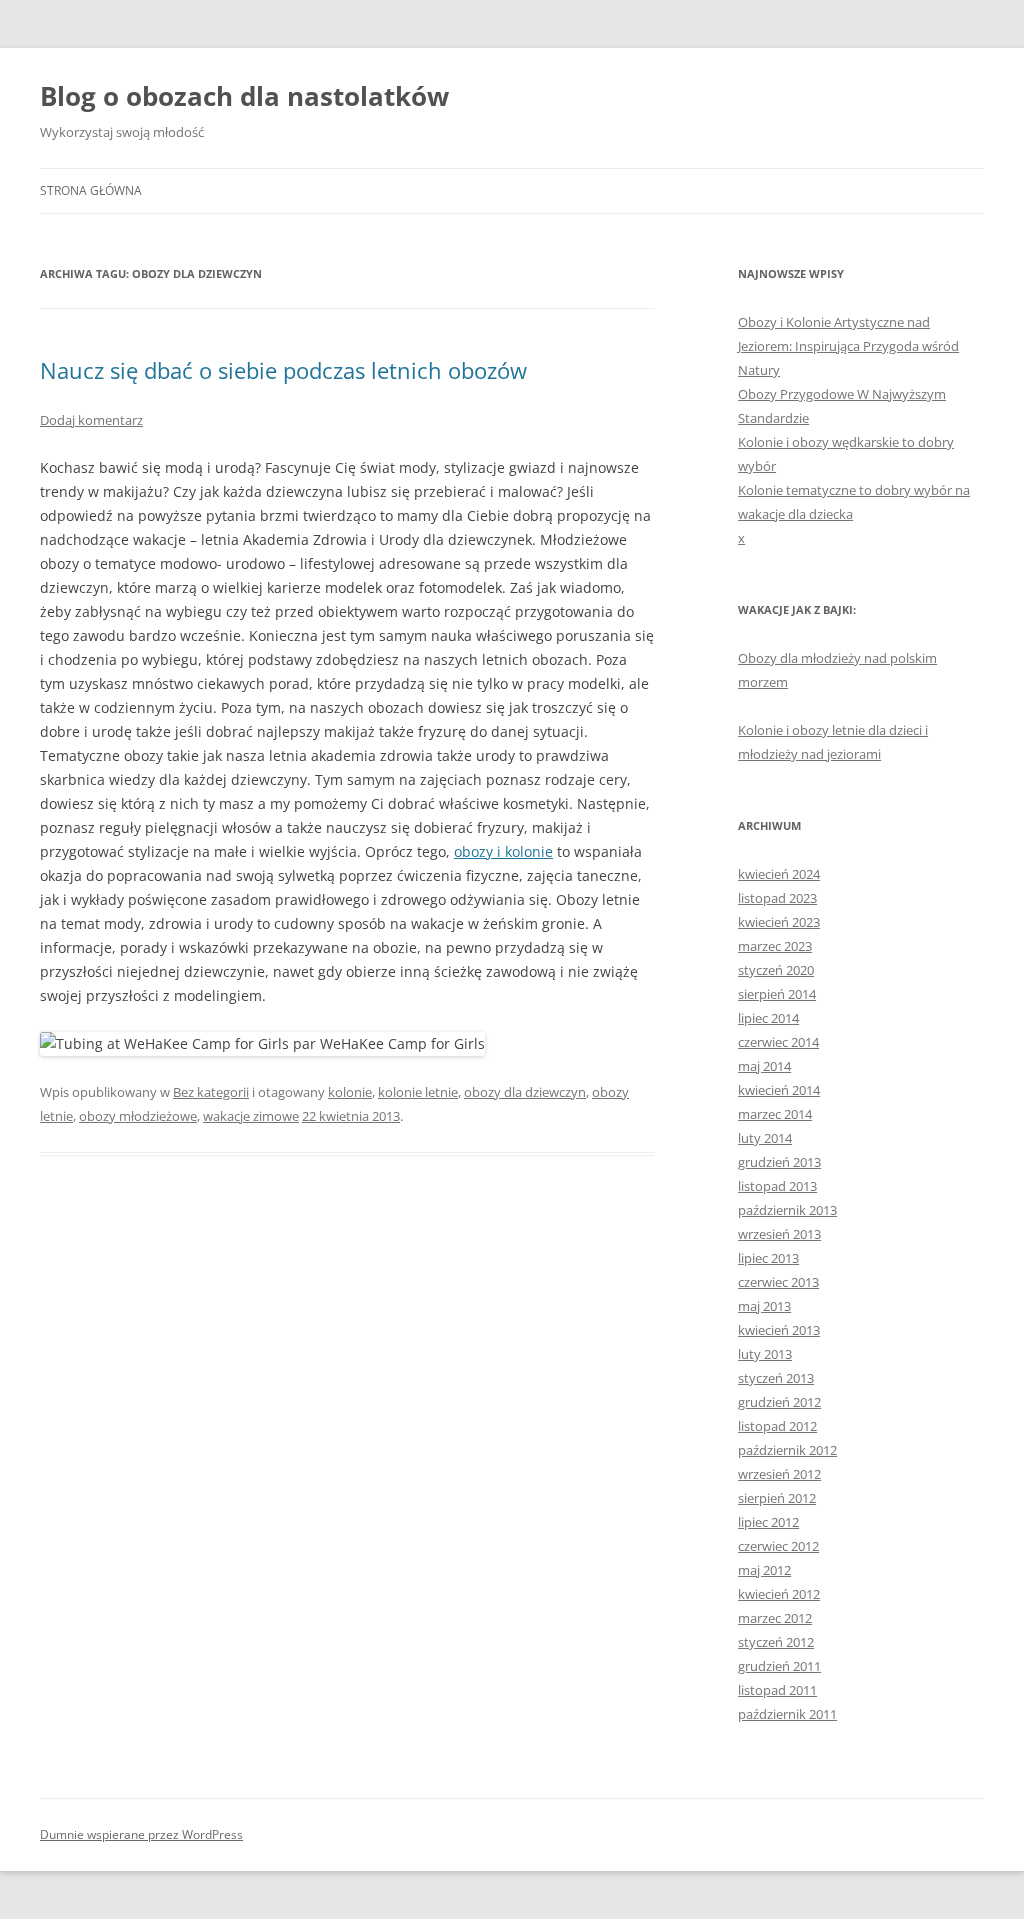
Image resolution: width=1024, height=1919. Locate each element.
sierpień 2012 (777, 1498)
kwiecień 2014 (779, 1090)
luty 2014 (765, 1138)
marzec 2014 (775, 1114)
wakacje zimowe (251, 1116)
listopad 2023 (777, 898)
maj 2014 (764, 1066)
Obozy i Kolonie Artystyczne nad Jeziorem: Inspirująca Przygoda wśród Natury (848, 346)
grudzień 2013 (779, 1162)
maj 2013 (764, 1306)
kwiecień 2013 (779, 1330)
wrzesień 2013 (779, 1234)
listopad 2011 (777, 1690)
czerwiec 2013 (778, 1282)
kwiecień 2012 (779, 1594)
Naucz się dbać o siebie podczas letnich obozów (283, 370)
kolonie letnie (418, 1092)
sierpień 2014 (777, 994)
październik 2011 (787, 1714)
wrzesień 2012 (779, 1474)
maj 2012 (764, 1570)
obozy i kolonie (503, 851)
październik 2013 (787, 1210)
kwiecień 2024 (779, 874)
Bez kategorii (211, 1092)
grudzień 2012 (779, 1402)
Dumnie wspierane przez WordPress (141, 1834)
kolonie (350, 1092)
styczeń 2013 (776, 1378)
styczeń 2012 (776, 1642)
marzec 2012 (775, 1618)
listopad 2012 (777, 1426)
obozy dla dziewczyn (525, 1092)
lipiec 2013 (768, 1258)
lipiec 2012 (768, 1522)
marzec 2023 (775, 946)
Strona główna (91, 190)
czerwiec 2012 (778, 1546)
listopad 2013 (777, 1186)
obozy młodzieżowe (138, 1116)
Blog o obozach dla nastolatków (244, 96)
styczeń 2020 (776, 970)
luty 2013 (765, 1354)
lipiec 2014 (768, 1018)
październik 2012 (787, 1450)
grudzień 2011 (779, 1666)
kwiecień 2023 (779, 922)
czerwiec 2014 (778, 1042)
